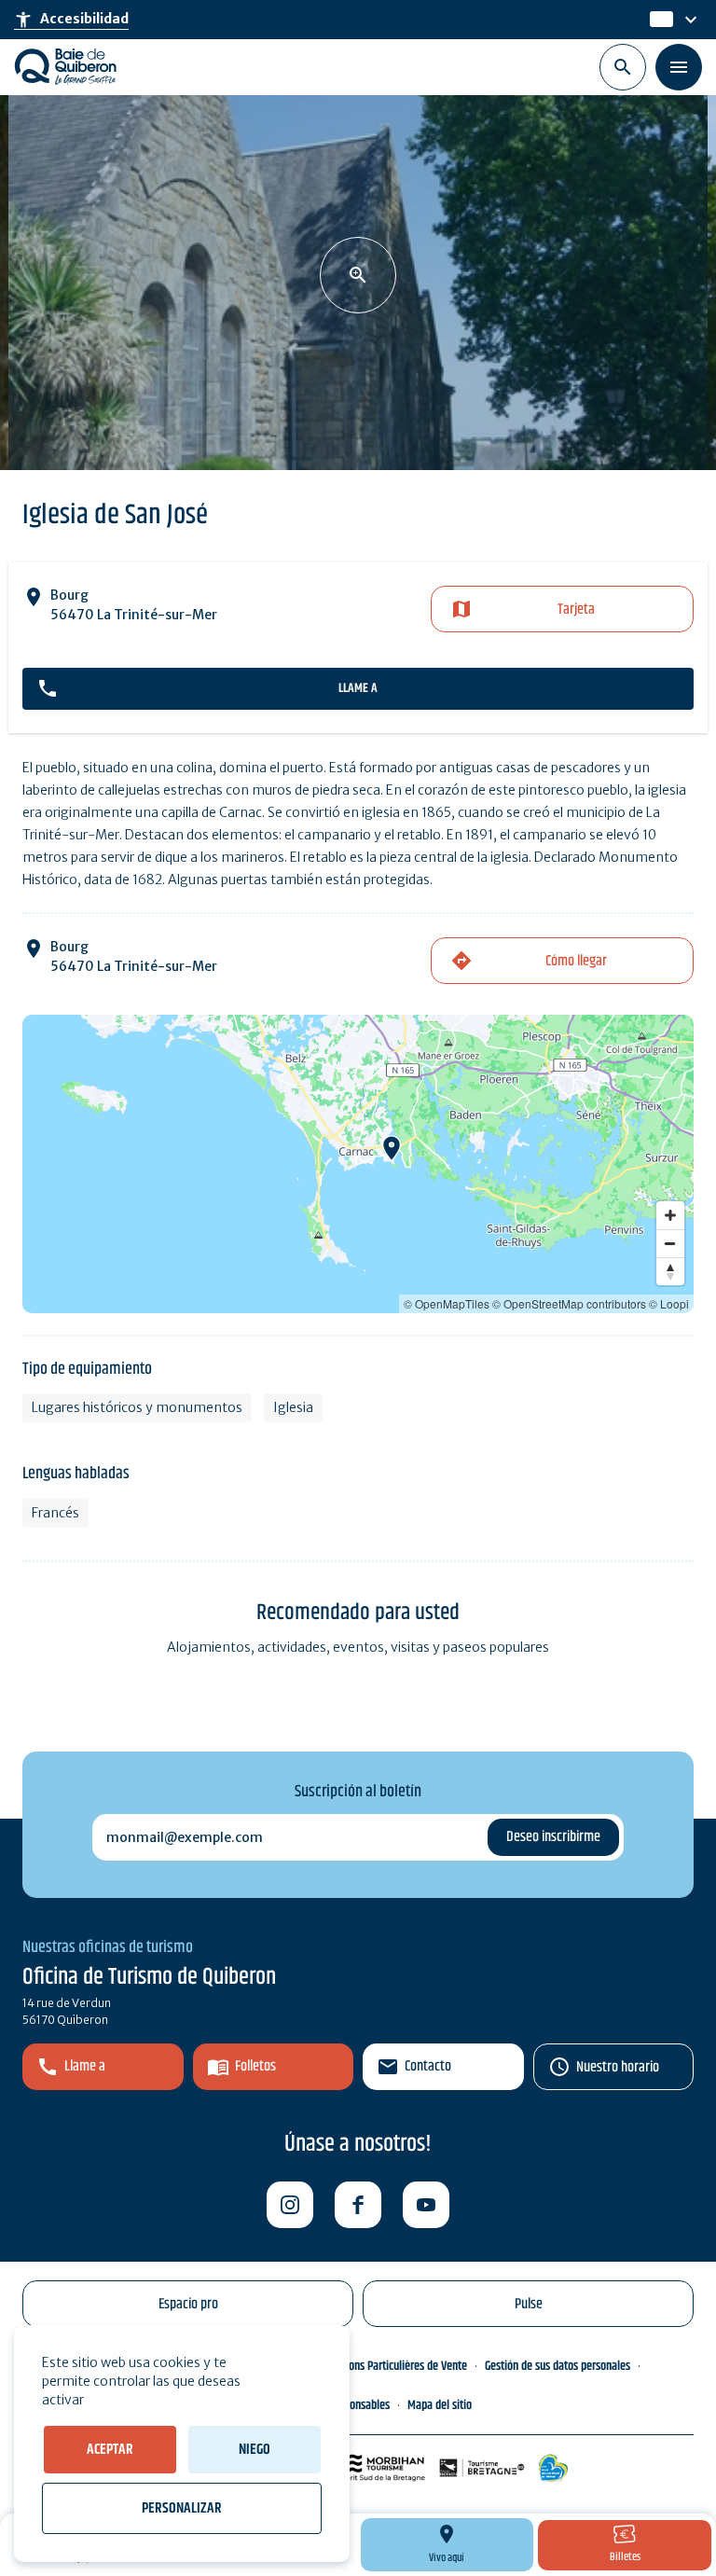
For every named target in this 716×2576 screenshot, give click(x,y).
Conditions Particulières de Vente (392, 2366)
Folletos (255, 2066)
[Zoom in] (670, 1215)
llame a (358, 688)
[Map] (358, 1164)
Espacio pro (188, 2304)
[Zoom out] (670, 1243)
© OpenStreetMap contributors (569, 1303)
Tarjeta (576, 609)
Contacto (428, 2066)
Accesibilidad (71, 20)
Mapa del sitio (440, 2405)
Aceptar (110, 2450)
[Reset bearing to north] (670, 1271)
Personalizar (182, 2508)
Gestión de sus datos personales (558, 2366)
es (659, 20)
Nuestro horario (618, 2067)
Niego (255, 2450)
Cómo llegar (576, 961)
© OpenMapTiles (447, 1303)
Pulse (529, 2304)
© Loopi (669, 1303)
